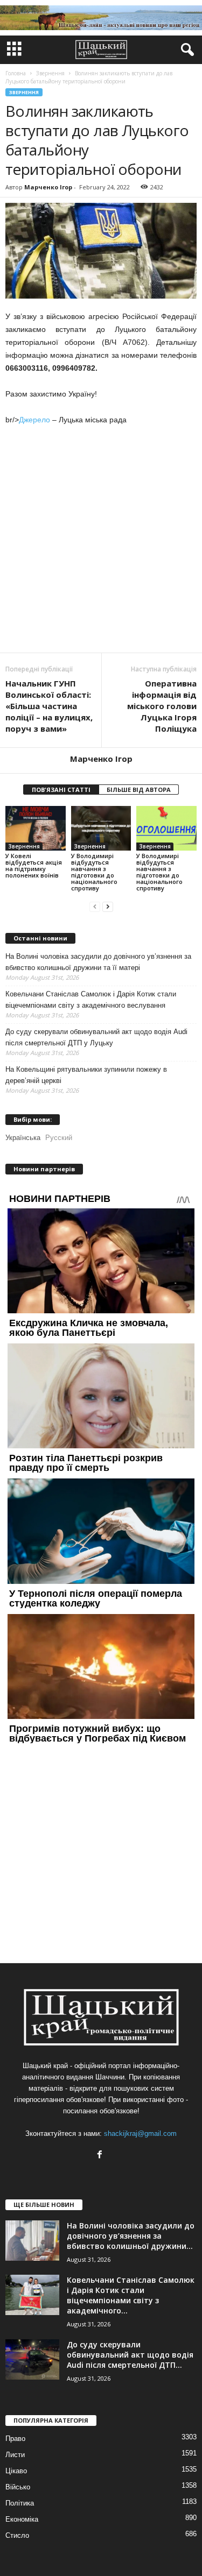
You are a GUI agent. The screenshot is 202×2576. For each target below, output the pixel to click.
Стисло (17, 2535)
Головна (16, 73)
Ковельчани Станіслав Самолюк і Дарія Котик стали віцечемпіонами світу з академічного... (131, 2295)
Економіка (22, 2519)
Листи (15, 2455)
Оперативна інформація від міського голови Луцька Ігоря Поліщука (162, 706)
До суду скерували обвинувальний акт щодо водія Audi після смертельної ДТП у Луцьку (96, 1037)
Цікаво (16, 2471)
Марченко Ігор (48, 187)
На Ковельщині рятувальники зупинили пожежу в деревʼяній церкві (86, 1075)
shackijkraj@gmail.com (140, 2133)
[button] (185, 50)
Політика (20, 2503)
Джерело (34, 420)
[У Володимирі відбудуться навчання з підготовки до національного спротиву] (101, 828)
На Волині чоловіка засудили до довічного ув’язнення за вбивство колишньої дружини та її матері (98, 962)
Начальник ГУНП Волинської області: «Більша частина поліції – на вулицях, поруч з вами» (49, 706)
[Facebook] (101, 2156)
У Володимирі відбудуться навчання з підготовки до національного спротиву (94, 872)
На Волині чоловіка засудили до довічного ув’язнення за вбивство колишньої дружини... (131, 2236)
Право (15, 2439)
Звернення (24, 92)
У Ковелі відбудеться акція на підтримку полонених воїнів (34, 865)
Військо (18, 2487)
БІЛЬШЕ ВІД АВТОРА (139, 790)
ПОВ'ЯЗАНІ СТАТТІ (61, 790)
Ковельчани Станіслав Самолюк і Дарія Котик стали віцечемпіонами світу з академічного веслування (91, 1000)
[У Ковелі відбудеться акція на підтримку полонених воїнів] (36, 828)
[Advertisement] (101, 540)
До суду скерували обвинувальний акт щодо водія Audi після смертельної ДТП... (130, 2355)
